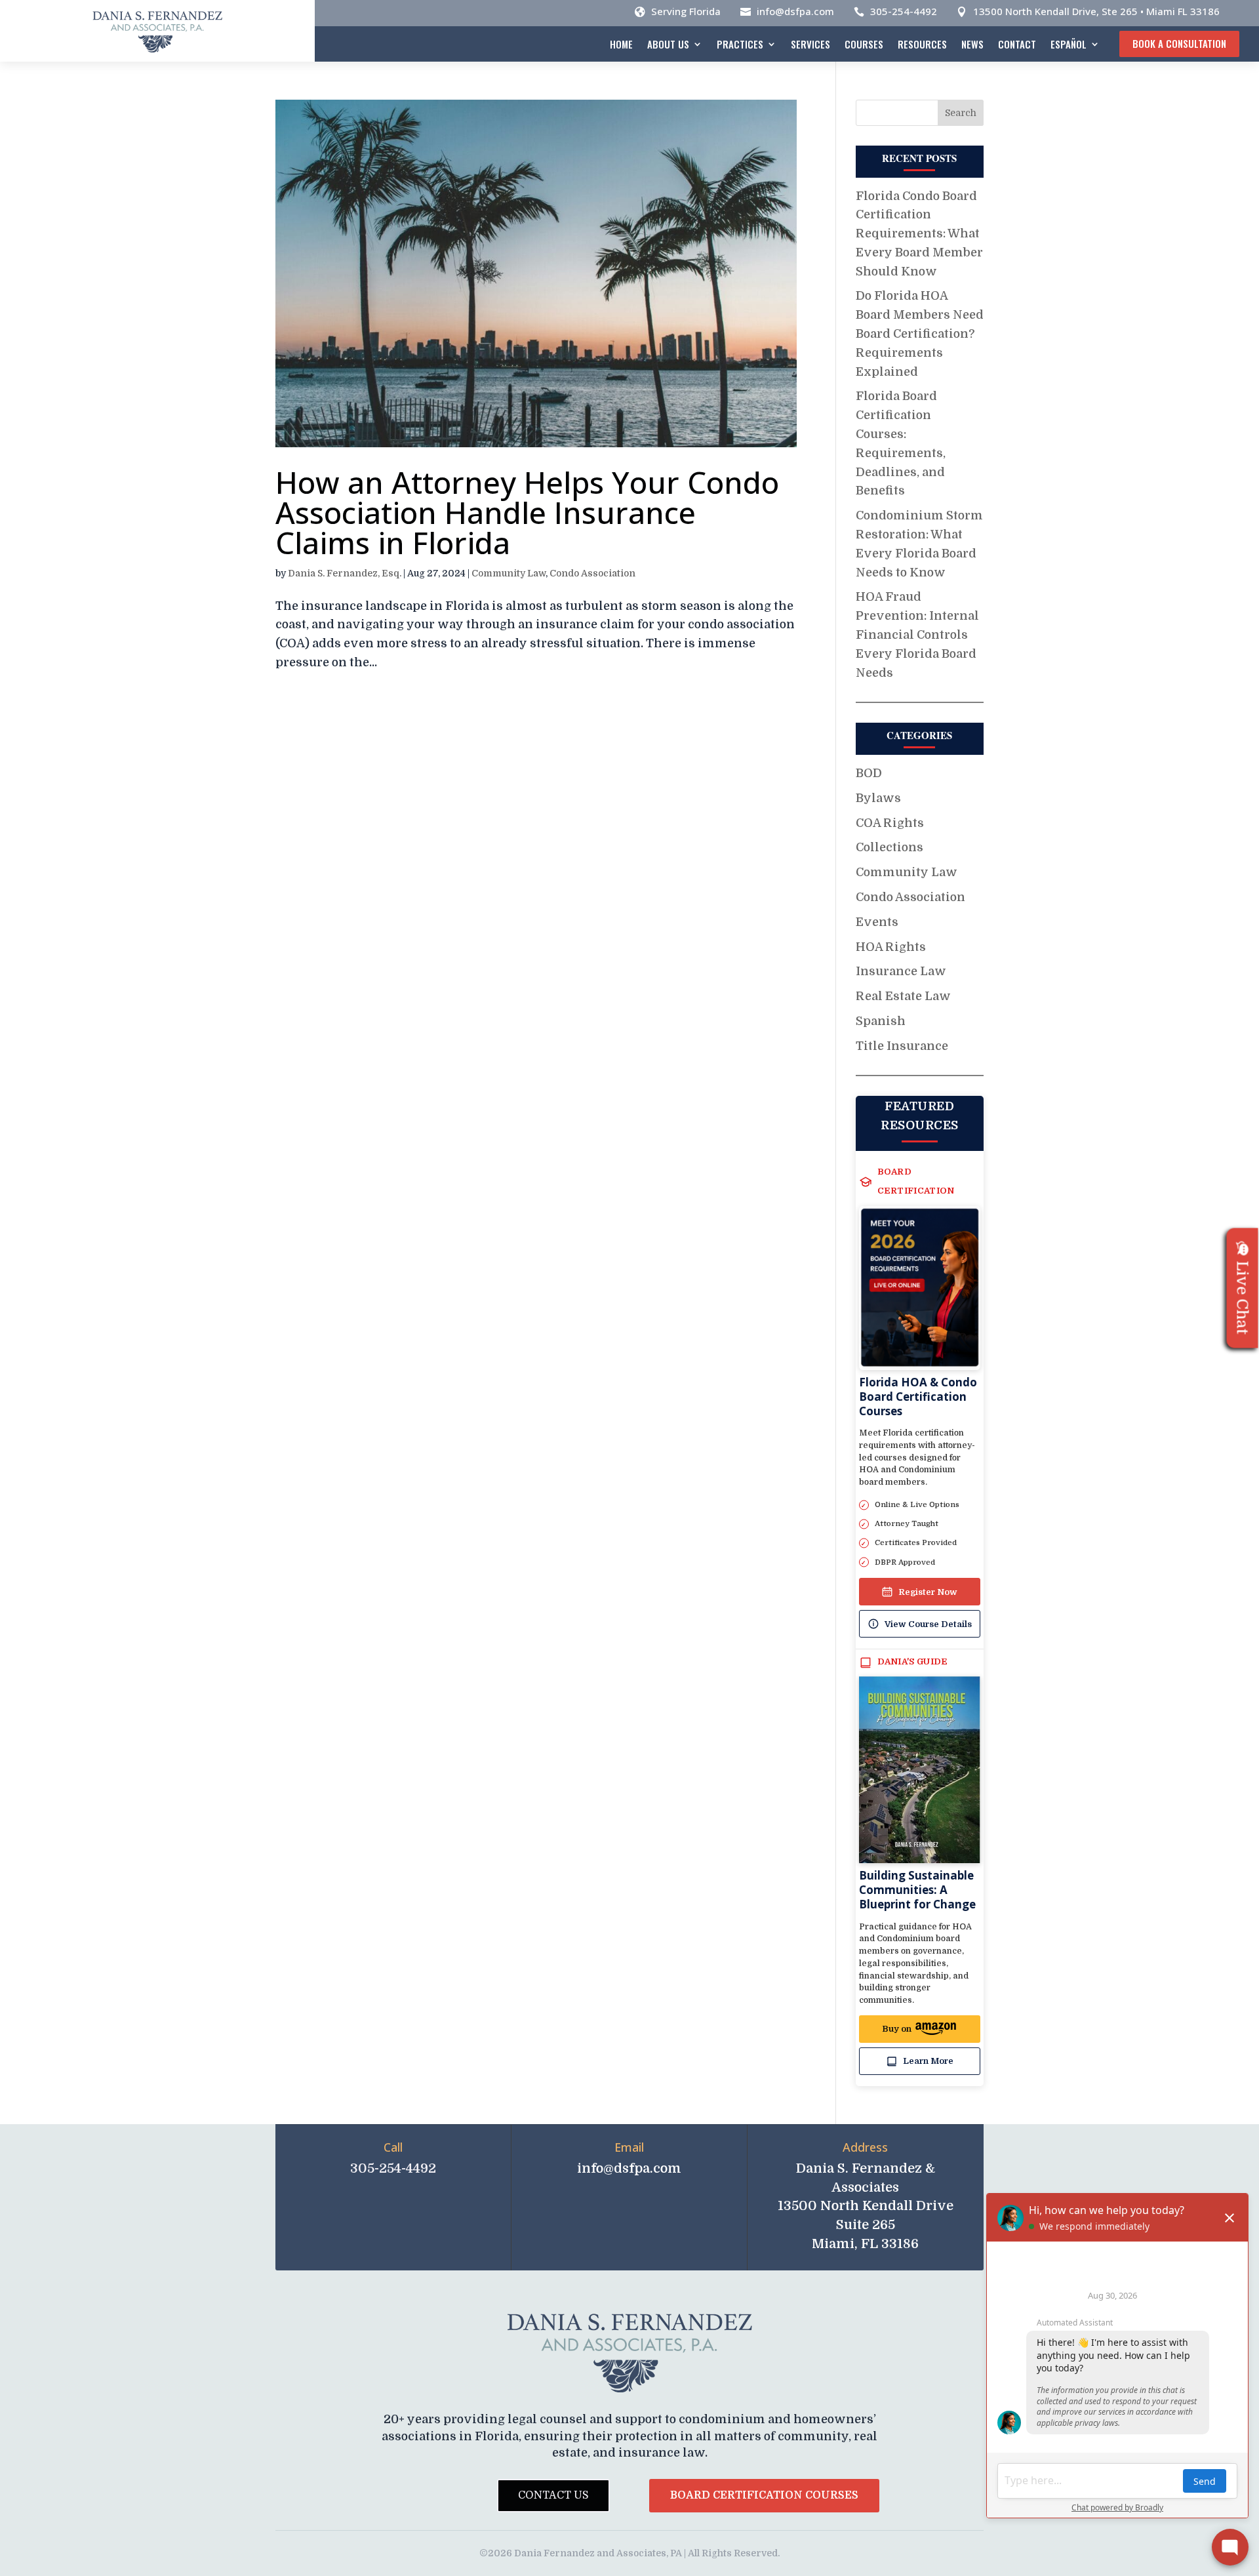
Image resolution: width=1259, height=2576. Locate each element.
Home (621, 44)
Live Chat (1243, 1298)
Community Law (509, 573)
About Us (668, 44)
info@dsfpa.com (795, 11)
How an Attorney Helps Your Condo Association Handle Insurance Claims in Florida (527, 512)
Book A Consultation (1179, 43)
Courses (864, 44)
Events (877, 922)
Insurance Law (901, 971)
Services (810, 44)
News (972, 44)
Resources (922, 44)
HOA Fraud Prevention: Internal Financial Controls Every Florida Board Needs (917, 634)
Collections (889, 847)
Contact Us (553, 2495)
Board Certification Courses (764, 2495)
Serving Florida (686, 11)
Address (865, 2147)
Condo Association (592, 573)
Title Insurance (902, 1046)
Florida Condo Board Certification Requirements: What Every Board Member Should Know (919, 234)
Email (629, 2147)
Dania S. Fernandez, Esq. (345, 573)
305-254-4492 (904, 11)
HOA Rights (891, 947)
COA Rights (890, 823)
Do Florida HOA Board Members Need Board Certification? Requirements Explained (920, 333)
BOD (869, 773)
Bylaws (878, 798)
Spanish (881, 1021)
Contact (1017, 44)
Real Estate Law (903, 996)
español (1069, 44)
